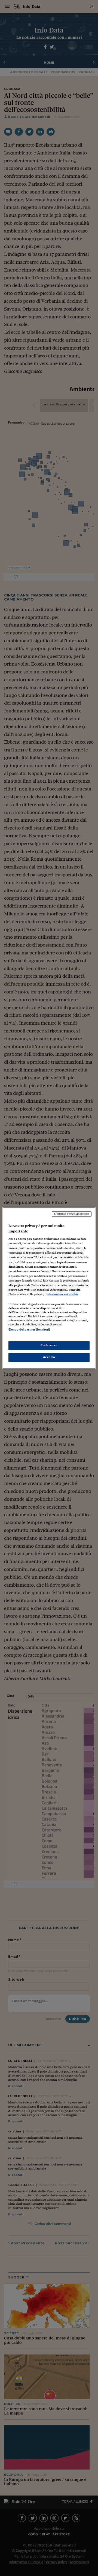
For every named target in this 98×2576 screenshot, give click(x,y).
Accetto (49, 1357)
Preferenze (49, 1345)
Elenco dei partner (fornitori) (29, 1329)
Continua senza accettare (72, 1214)
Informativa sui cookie (62, 1294)
